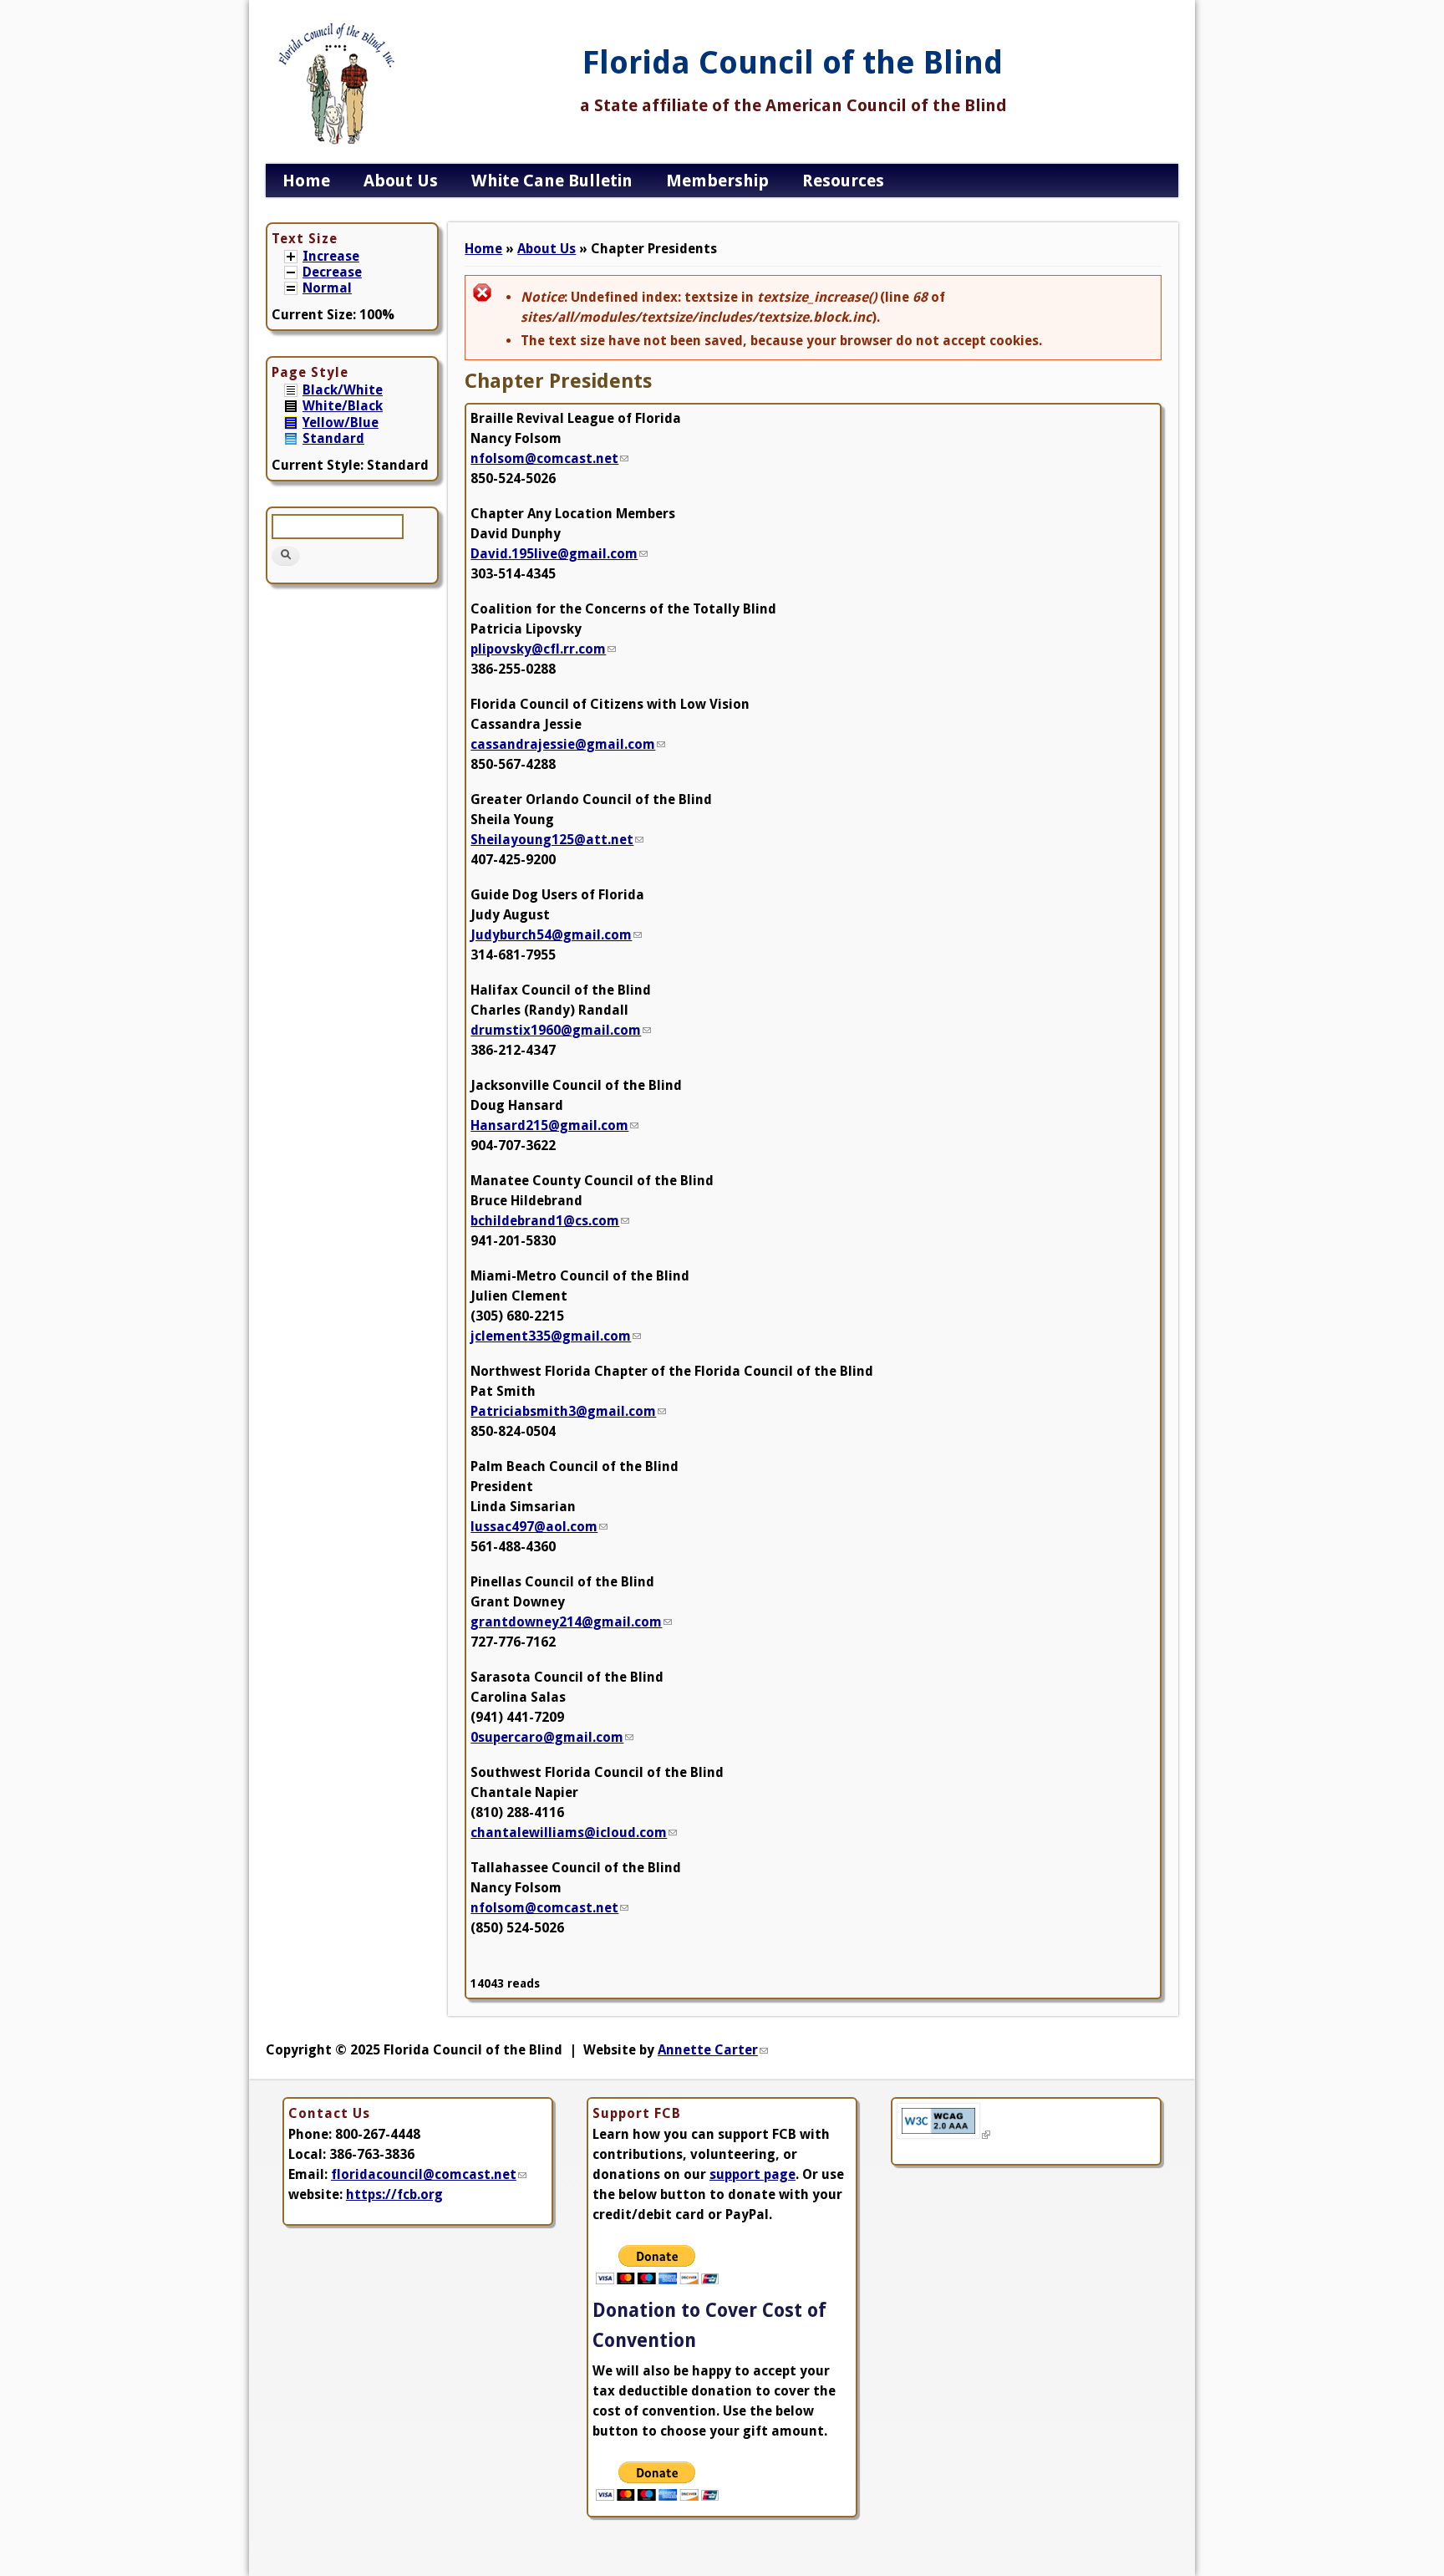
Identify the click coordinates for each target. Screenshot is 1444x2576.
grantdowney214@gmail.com (571, 1622)
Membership (717, 181)
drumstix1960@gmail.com (561, 1030)
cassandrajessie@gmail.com (568, 744)
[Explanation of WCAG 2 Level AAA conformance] (943, 2134)
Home (306, 181)
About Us (401, 181)
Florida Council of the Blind (793, 63)
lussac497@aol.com (539, 1527)
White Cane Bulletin (552, 181)
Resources (843, 181)
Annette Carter (713, 2050)
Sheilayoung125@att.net (557, 840)
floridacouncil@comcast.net (429, 2174)
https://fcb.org (394, 2194)
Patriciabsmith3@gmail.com (568, 1411)
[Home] (337, 145)
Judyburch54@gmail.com (556, 935)
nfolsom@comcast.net (549, 458)
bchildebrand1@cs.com (550, 1221)
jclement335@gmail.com (556, 1336)
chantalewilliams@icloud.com (574, 1833)
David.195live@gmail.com (559, 554)
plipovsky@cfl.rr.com (543, 649)
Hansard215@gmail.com (554, 1125)
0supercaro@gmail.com (552, 1737)
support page (753, 2174)
